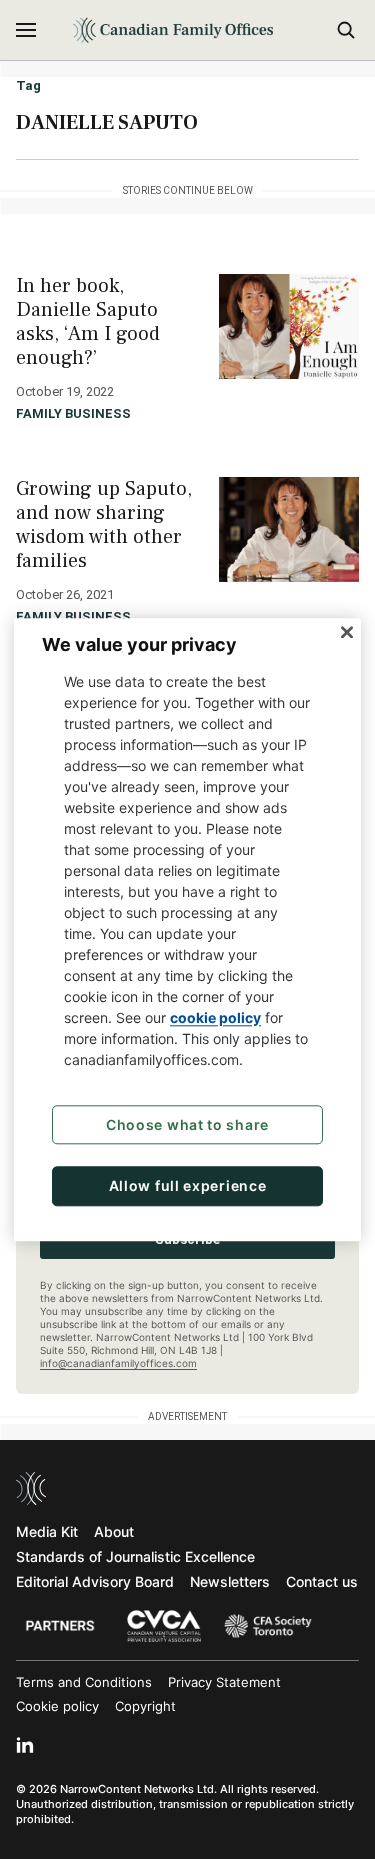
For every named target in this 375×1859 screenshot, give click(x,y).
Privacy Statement (224, 1682)
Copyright (145, 1706)
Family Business (73, 413)
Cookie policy (57, 1706)
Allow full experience (188, 1186)
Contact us (322, 1581)
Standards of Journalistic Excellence (135, 1556)
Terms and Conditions (84, 1682)
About (114, 1531)
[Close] (347, 632)
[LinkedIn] (25, 1745)
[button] (26, 30)
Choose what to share (187, 1124)
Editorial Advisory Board (95, 1581)
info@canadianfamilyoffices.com (118, 1363)
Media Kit (47, 1531)
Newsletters (230, 1581)
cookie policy (215, 1017)
